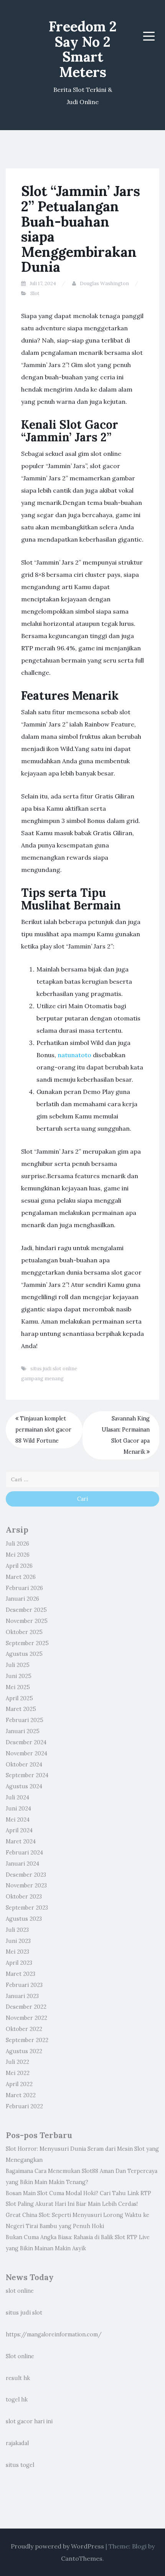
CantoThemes (82, 2558)
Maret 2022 (21, 2095)
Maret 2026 (21, 1577)
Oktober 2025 (24, 1632)
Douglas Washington (104, 283)
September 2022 (27, 2040)
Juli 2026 (17, 1544)
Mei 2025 (18, 1687)
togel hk (17, 2400)
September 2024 (27, 1775)
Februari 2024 (24, 1853)
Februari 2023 (24, 1985)
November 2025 (27, 1621)
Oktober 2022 (24, 2029)
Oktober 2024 (24, 1765)
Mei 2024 (18, 1820)
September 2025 (27, 1643)
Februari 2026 (24, 1588)
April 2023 (19, 1963)
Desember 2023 (26, 1875)
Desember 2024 (26, 1742)
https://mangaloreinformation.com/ (54, 2334)
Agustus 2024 (24, 1786)
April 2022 (19, 2084)
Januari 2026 (22, 1599)
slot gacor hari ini (29, 2421)
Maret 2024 (21, 1841)
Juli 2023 (17, 1930)
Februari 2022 (24, 2106)
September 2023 (27, 1908)
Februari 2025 (25, 1720)
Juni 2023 (18, 1941)
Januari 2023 (22, 1996)
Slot (35, 293)
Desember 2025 (26, 1610)
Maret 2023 (21, 1974)
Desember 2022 (26, 2007)
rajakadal (17, 2443)
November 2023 (26, 1885)
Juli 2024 (17, 1797)
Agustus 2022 (24, 2051)
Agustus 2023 (24, 1919)
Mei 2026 (18, 1555)
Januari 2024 (22, 1864)
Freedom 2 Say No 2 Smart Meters (83, 49)
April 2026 (19, 1566)
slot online (20, 2291)
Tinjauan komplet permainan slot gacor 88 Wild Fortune (43, 1430)
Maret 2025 (21, 1709)
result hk (18, 2378)
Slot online (20, 2356)
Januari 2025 (23, 1731)
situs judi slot (24, 2313)
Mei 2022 (18, 2073)
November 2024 (26, 1753)
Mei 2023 (17, 1952)
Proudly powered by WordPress (57, 2546)
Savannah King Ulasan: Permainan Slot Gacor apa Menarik (126, 1435)
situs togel (20, 2465)
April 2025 (19, 1698)
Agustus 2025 (24, 1654)
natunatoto (74, 1055)
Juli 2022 (17, 2062)
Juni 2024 (18, 1809)
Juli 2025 (18, 1665)
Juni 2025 (19, 1676)
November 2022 (26, 2018)
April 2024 (19, 1830)
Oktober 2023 (24, 1897)
